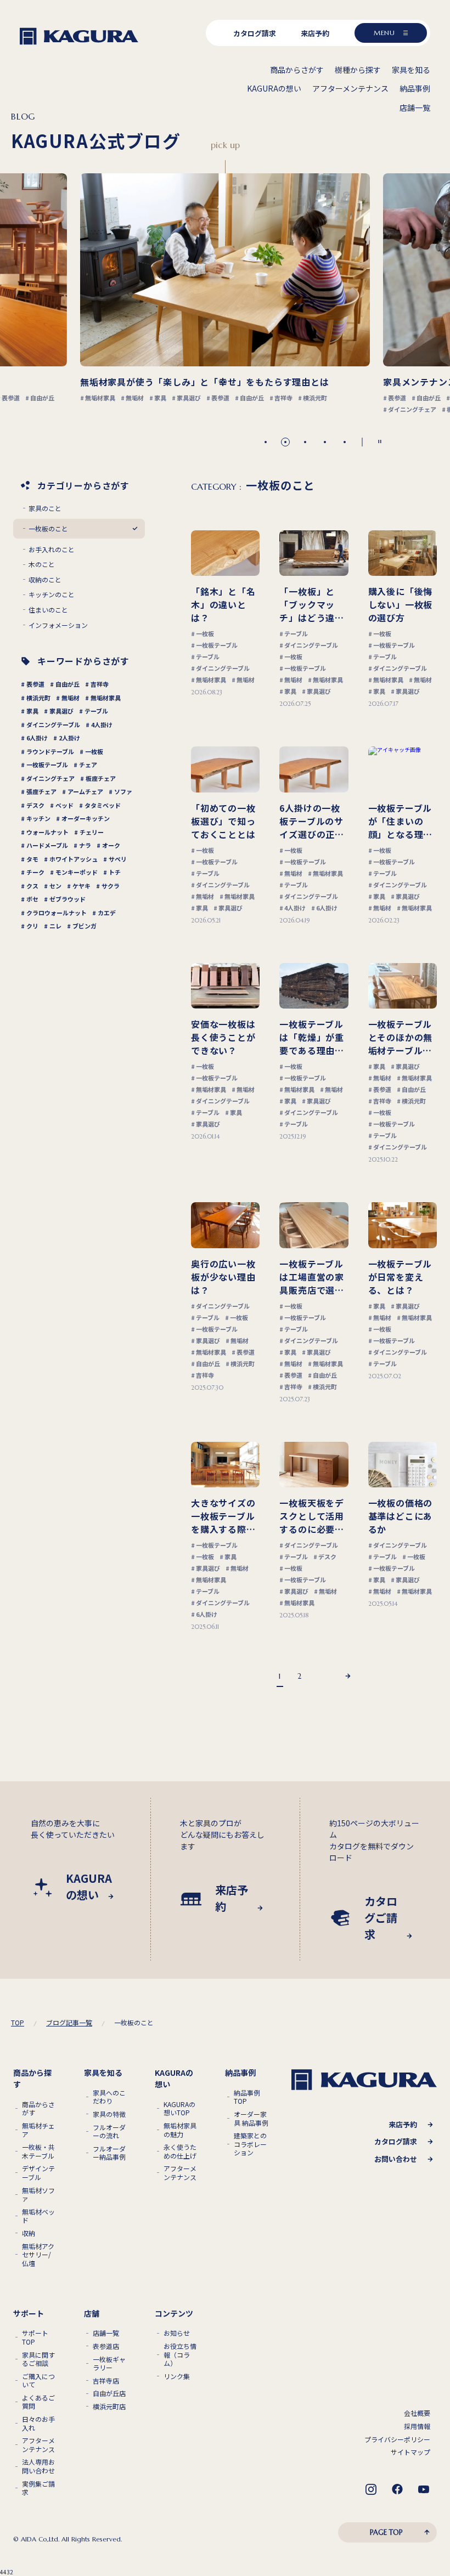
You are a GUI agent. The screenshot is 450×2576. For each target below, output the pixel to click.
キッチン (38, 818)
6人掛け (37, 738)
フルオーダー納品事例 (109, 2153)
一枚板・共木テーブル (38, 2151)
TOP (18, 2023)
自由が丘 (67, 684)
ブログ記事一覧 (69, 2022)
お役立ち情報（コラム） (180, 2355)
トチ (115, 872)
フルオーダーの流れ (109, 2131)
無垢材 (71, 698)
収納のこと (45, 580)
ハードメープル (47, 845)
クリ (32, 926)
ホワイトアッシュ (74, 859)
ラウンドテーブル (50, 751)
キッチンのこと (52, 595)
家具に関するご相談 (38, 2359)
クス (32, 886)
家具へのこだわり (109, 2097)
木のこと (42, 564)
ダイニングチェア (50, 778)
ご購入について (38, 2380)
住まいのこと (48, 610)
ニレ (55, 926)
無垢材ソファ (38, 2195)
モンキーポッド (77, 872)
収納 (29, 2233)
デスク (35, 805)
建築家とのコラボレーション (250, 2144)
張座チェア (41, 791)
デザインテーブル (38, 2173)
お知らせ (177, 2333)
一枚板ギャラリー (109, 2363)
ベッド (64, 805)
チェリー (92, 832)
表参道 (35, 684)
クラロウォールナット (57, 913)
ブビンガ (85, 926)
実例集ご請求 (38, 2488)
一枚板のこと (48, 529)
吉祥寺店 (106, 2381)
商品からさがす (38, 2108)
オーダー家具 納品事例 (251, 2118)
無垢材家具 (106, 698)
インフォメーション (58, 625)
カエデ (107, 913)
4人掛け (102, 724)
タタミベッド (103, 805)
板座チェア (101, 778)
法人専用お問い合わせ (38, 2466)
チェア (88, 765)
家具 (32, 711)
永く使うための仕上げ (180, 2151)
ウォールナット (47, 832)
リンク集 (177, 2376)
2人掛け (69, 738)
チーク (35, 872)
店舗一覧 (106, 2333)
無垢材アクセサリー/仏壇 (38, 2255)
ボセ (32, 899)
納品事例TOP (247, 2097)
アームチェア (85, 791)
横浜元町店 (109, 2407)
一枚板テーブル (47, 765)
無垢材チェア (38, 2130)
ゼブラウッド (67, 899)
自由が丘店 (109, 2393)
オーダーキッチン (86, 818)
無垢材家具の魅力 (180, 2130)
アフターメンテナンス (180, 2173)
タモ (32, 859)
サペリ (118, 859)
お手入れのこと (52, 550)
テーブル (96, 711)
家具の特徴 (109, 2114)
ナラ (85, 845)
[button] (266, 442)
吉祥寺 (100, 684)
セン (55, 886)
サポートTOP (35, 2337)
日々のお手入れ (38, 2423)
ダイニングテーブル (53, 724)
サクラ (111, 886)
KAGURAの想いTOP (179, 2108)
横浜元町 (38, 698)
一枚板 (94, 751)
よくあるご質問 (38, 2402)
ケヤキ (81, 886)
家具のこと (45, 508)
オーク (111, 845)
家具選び (61, 711)
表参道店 (106, 2346)
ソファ (123, 791)
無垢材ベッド (38, 2216)
